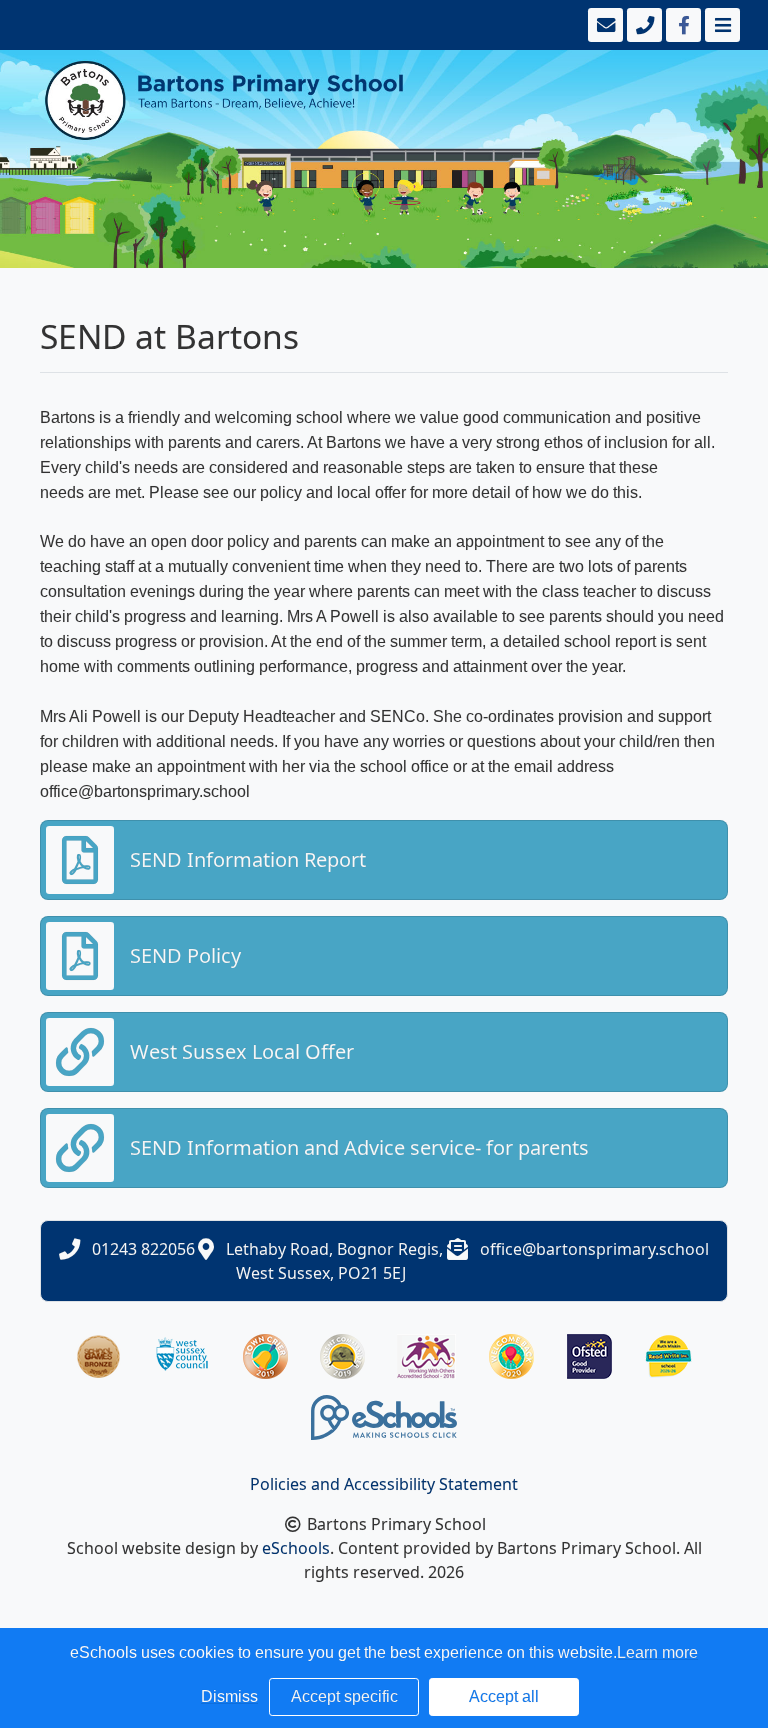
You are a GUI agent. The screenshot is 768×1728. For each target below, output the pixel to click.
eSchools (296, 1548)
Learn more (657, 1652)
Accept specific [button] (344, 1696)
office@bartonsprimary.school (594, 1249)
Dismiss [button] (229, 1696)
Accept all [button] (504, 1696)
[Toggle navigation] (720, 25)
